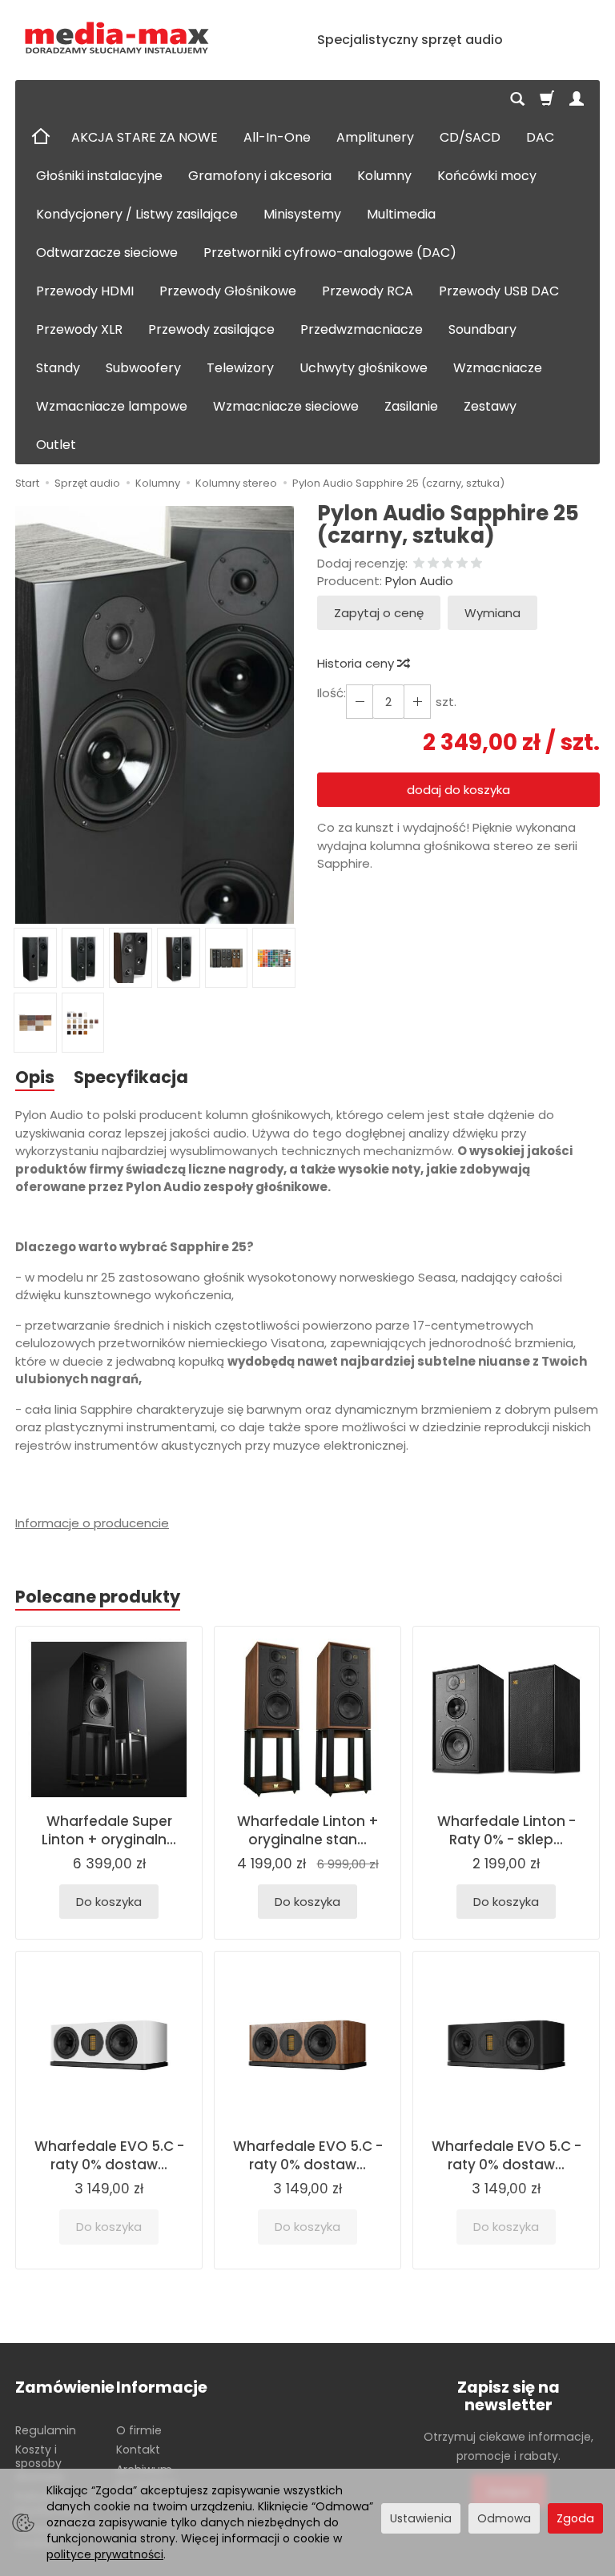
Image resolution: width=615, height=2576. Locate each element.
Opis (35, 1077)
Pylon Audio (419, 581)
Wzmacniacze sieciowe (286, 406)
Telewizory (240, 368)
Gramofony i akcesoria (260, 176)
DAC (540, 137)
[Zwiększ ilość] (360, 702)
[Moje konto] (577, 99)
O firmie (139, 2430)
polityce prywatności (105, 2554)
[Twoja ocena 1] (419, 564)
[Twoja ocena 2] (433, 564)
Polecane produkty (98, 1597)
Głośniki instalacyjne (99, 176)
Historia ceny (357, 663)
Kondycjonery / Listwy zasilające (137, 214)
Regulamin (46, 2430)
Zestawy (490, 406)
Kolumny (384, 176)
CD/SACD (470, 137)
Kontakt (138, 2450)
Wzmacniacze (498, 368)
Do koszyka (109, 1902)
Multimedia (401, 214)
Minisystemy (302, 214)
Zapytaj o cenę (379, 613)
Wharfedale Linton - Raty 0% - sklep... (506, 1830)
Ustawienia (421, 2518)
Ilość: (332, 693)
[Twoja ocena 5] (476, 564)
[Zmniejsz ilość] (417, 702)
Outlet (56, 445)
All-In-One (277, 137)
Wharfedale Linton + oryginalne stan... (308, 1830)
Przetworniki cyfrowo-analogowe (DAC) (330, 253)
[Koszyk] (547, 99)
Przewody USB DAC (499, 291)
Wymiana (492, 613)
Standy (58, 368)
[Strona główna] (117, 38)
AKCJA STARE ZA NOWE (145, 137)
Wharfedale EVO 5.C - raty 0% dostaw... (109, 2155)
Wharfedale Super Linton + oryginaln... (109, 1830)
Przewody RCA (368, 291)
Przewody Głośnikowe (228, 291)
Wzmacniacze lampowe (112, 406)
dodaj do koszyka (458, 790)
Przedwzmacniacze (362, 329)
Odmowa (504, 2518)
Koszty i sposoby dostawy (40, 2463)
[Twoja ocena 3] (448, 564)
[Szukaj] (517, 99)
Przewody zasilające (211, 329)
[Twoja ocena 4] (462, 564)
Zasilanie (411, 406)
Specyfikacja (131, 1077)
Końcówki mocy (487, 176)
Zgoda (575, 2518)
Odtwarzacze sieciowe (107, 253)
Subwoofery (143, 368)
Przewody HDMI (85, 291)
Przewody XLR (79, 329)
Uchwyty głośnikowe (364, 368)
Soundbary (482, 329)
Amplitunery (375, 137)
